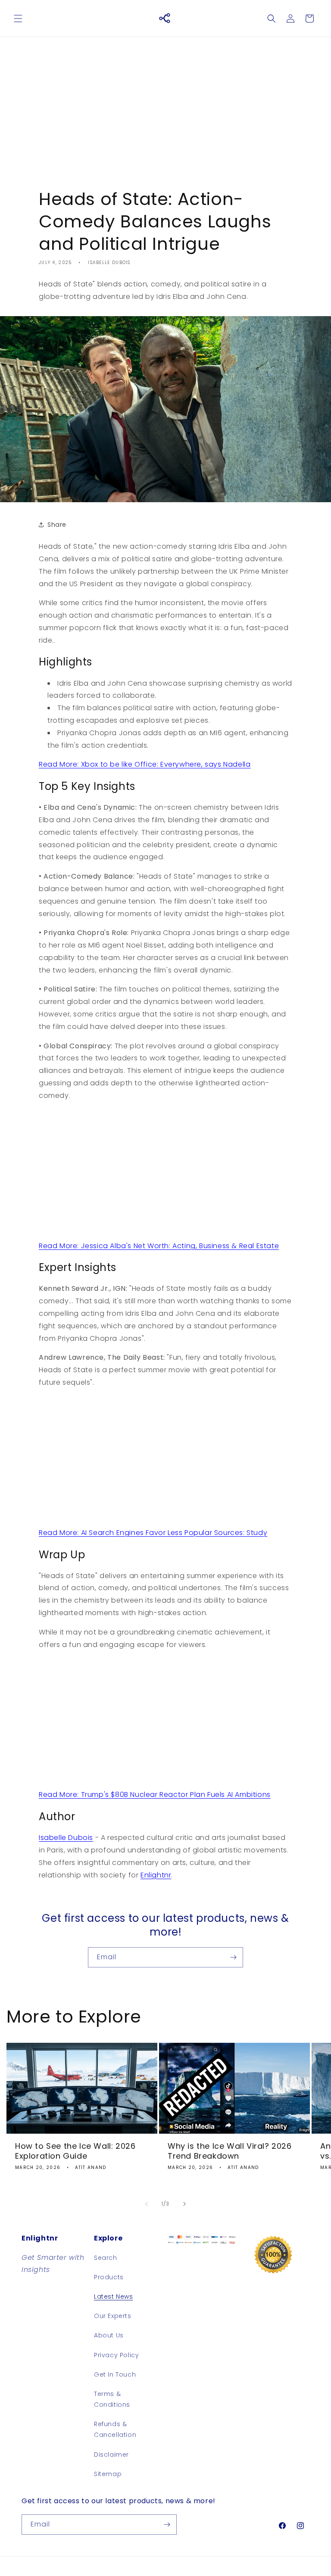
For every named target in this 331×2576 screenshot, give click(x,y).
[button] (18, 19)
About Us (109, 2335)
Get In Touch (115, 2374)
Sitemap (108, 2474)
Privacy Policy (116, 2355)
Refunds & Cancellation (115, 2429)
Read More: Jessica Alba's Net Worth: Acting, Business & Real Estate (159, 1246)
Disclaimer (111, 2455)
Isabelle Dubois (66, 1838)
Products (109, 2277)
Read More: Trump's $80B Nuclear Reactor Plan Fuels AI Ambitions (155, 1794)
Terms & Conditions (112, 2399)
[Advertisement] (165, 106)
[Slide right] (184, 2204)
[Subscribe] (233, 1957)
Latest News (114, 2296)
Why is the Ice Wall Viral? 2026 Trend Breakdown (230, 2151)
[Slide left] (147, 2204)
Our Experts (113, 2316)
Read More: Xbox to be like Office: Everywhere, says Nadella (145, 764)
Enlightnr (156, 1875)
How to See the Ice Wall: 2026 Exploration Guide (75, 2151)
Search (106, 2258)
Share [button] (57, 525)
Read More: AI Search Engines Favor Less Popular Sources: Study (153, 1533)
